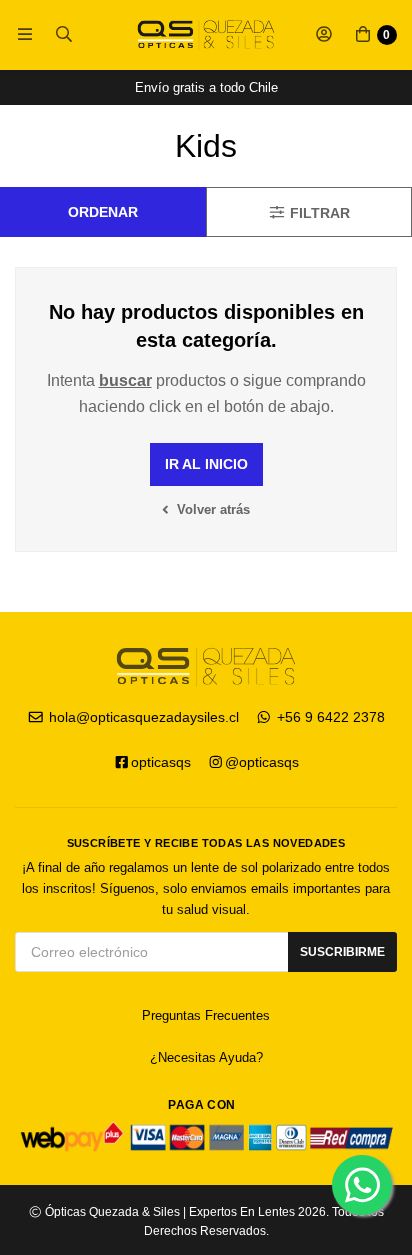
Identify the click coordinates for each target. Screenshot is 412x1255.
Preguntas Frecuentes (206, 1015)
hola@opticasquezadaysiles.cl (142, 717)
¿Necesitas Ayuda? (206, 1057)
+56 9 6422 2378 (329, 717)
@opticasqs (262, 762)
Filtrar (318, 212)
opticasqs (161, 762)
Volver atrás (211, 509)
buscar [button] (125, 380)
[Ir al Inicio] (205, 35)
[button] (25, 35)
